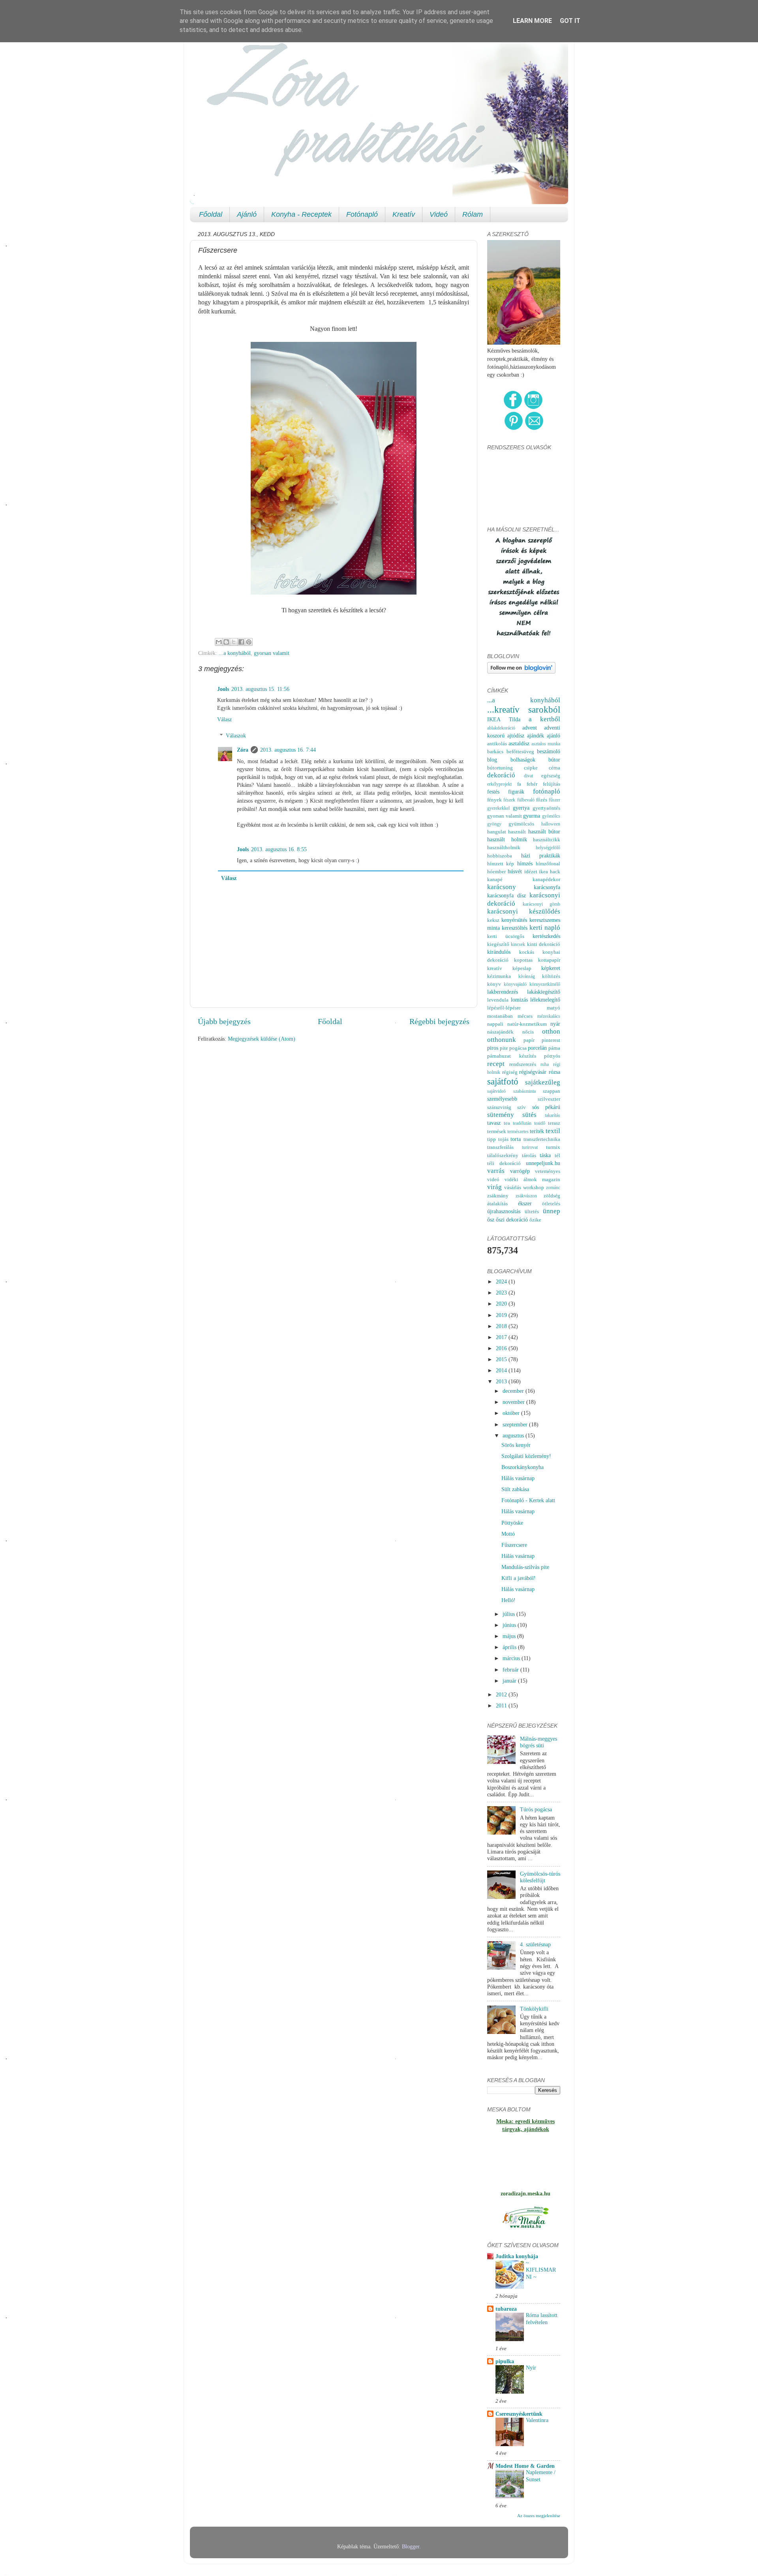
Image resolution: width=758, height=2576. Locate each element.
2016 (502, 1348)
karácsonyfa (547, 887)
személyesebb (502, 1099)
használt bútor (544, 831)
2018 (502, 1326)
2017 (502, 1337)
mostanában (500, 1016)
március (512, 1658)
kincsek (518, 944)
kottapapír (549, 960)
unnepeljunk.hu (543, 1163)
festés (493, 792)
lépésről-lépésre (504, 1008)
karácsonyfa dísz (507, 895)
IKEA (494, 719)
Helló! (508, 1600)
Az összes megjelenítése (539, 2516)
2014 (502, 1370)
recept (496, 1064)
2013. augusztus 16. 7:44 (288, 750)
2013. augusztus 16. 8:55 (279, 849)
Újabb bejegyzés (224, 1021)
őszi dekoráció (512, 1220)
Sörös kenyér (516, 1445)
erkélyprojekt (499, 784)
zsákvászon (526, 1196)
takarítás (553, 1115)
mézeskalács (549, 1016)
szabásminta (524, 1091)
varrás (496, 1171)
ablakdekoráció (501, 728)
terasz (554, 1123)
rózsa (554, 1072)
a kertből (544, 719)
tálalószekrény (503, 1155)
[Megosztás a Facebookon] (241, 642)
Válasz (224, 719)
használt (517, 832)
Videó (439, 214)
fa (519, 784)
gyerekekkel (498, 808)
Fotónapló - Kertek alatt (528, 1500)
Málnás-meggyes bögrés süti (538, 1742)
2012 (502, 1694)
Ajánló (247, 214)
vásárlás (513, 1187)
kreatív (495, 968)
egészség (551, 776)
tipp (492, 1139)
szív (522, 1107)
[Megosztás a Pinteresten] (249, 642)
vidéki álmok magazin (532, 1179)
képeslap (522, 968)
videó (493, 1179)
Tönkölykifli (534, 2009)
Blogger (411, 2546)
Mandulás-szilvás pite (525, 1567)
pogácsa (518, 1048)
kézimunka (499, 976)
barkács (495, 751)
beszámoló (549, 751)
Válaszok (236, 735)
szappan (552, 1091)
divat (528, 776)
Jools (223, 689)
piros (493, 1048)
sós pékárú (546, 1107)
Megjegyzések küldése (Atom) (262, 1039)
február (511, 1670)
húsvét (515, 871)
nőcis (528, 1032)
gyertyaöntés (546, 808)
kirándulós (499, 952)
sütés (529, 1115)
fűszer (554, 800)
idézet (531, 871)
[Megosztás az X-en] (234, 642)
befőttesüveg (520, 751)
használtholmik (504, 847)
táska (545, 1155)
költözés (551, 976)
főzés (542, 800)
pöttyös (552, 1056)
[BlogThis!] (226, 642)
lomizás (519, 1000)
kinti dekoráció (544, 944)
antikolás (497, 744)
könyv (494, 984)
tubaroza (506, 2309)
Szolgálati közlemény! (526, 1456)
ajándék (536, 735)
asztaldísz (519, 743)
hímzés (525, 863)
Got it (570, 21)
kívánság (527, 976)
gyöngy (494, 824)
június (510, 1625)
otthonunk (502, 1040)
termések (497, 1131)
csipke (531, 768)
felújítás (552, 784)
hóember (496, 871)
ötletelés (551, 1204)
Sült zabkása (515, 1489)
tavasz (494, 1123)
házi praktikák (541, 856)
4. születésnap (535, 1944)
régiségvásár (533, 1072)
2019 (502, 1315)
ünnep (552, 1211)
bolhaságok (523, 760)
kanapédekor (546, 879)
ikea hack (550, 871)
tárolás (529, 1155)
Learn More (532, 21)
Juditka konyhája (517, 2256)
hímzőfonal (548, 864)
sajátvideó (496, 1091)
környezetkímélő (545, 984)
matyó (553, 1008)
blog (492, 760)
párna (554, 1048)
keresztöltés (515, 928)
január (510, 1681)
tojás (503, 1139)
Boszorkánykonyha (523, 1467)
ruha (545, 1064)
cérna (554, 768)
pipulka (505, 2361)
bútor (554, 760)
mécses (525, 1016)
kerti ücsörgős (506, 936)
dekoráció (501, 775)
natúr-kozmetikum (527, 1024)
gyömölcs (551, 816)
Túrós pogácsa (536, 1809)
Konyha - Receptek (301, 214)
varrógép (520, 1171)
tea (507, 1123)
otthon (551, 1031)
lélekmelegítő (545, 1000)
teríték (537, 1131)
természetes (518, 1131)
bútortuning (500, 768)
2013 (502, 1381)
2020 (502, 1304)
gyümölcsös (521, 824)
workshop (534, 1187)
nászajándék (500, 1032)
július (509, 1614)
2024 (502, 1281)
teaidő (540, 1123)
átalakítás (497, 1204)
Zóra (243, 750)
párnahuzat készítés (512, 1056)
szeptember (516, 1424)
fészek (509, 800)
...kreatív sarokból (524, 709)
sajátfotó (503, 1081)
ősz (491, 1220)
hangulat (497, 832)
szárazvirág (499, 1107)
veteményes (548, 1171)
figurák (516, 792)
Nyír (531, 2368)
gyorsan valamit (272, 653)
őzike (535, 1220)
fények (494, 800)
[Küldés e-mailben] (219, 642)
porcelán (537, 1048)
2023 (502, 1293)
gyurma (532, 816)
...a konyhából (235, 653)
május (510, 1636)
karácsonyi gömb (542, 904)
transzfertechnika (542, 1139)
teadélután (522, 1123)
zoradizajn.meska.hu (525, 2193)
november (514, 1402)
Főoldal (211, 214)
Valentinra (537, 2420)
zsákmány (498, 1196)
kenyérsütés (514, 920)
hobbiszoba (500, 856)
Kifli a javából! (519, 1578)
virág (494, 1187)
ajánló (553, 735)
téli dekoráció (504, 1163)
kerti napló (545, 928)
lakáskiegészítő (544, 992)
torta (516, 1139)
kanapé (495, 879)
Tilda (515, 719)
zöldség (552, 1196)
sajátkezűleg (543, 1082)
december (514, 1391)
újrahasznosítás (504, 1211)
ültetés (532, 1211)
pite (504, 1048)
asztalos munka (546, 744)
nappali (495, 1024)
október (512, 1413)
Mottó (508, 1534)
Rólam (473, 214)
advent (530, 728)
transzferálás (500, 1147)
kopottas (523, 960)
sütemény (501, 1115)
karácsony (502, 887)
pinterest (551, 1040)
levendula (498, 1000)
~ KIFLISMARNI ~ (541, 2270)
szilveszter (549, 1099)
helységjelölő (548, 848)
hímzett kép (501, 864)
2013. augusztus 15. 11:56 (260, 689)
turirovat (530, 1147)
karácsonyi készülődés (524, 911)
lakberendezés (503, 992)
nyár (555, 1024)
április (510, 1647)
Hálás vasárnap (518, 1478)
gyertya (521, 808)
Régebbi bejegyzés (439, 1021)
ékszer (525, 1203)
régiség (510, 1072)
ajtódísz (516, 735)
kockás (527, 952)
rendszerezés (523, 1064)
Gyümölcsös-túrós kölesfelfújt (540, 1877)
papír (529, 1040)
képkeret (551, 968)
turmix (553, 1147)
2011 (502, 1705)
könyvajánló (515, 984)
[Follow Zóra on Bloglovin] (521, 672)
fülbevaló (526, 800)
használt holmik (507, 839)
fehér (532, 784)
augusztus (514, 1435)
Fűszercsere (514, 1545)
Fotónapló (362, 214)
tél (557, 1155)
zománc (553, 1188)
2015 (502, 1359)
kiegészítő (498, 944)
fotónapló (547, 791)
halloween (551, 824)
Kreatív (404, 214)
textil (553, 1131)
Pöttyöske (512, 1523)
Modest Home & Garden (525, 2466)
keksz (493, 920)
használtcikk (547, 840)
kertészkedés (546, 936)
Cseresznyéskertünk (519, 2414)
